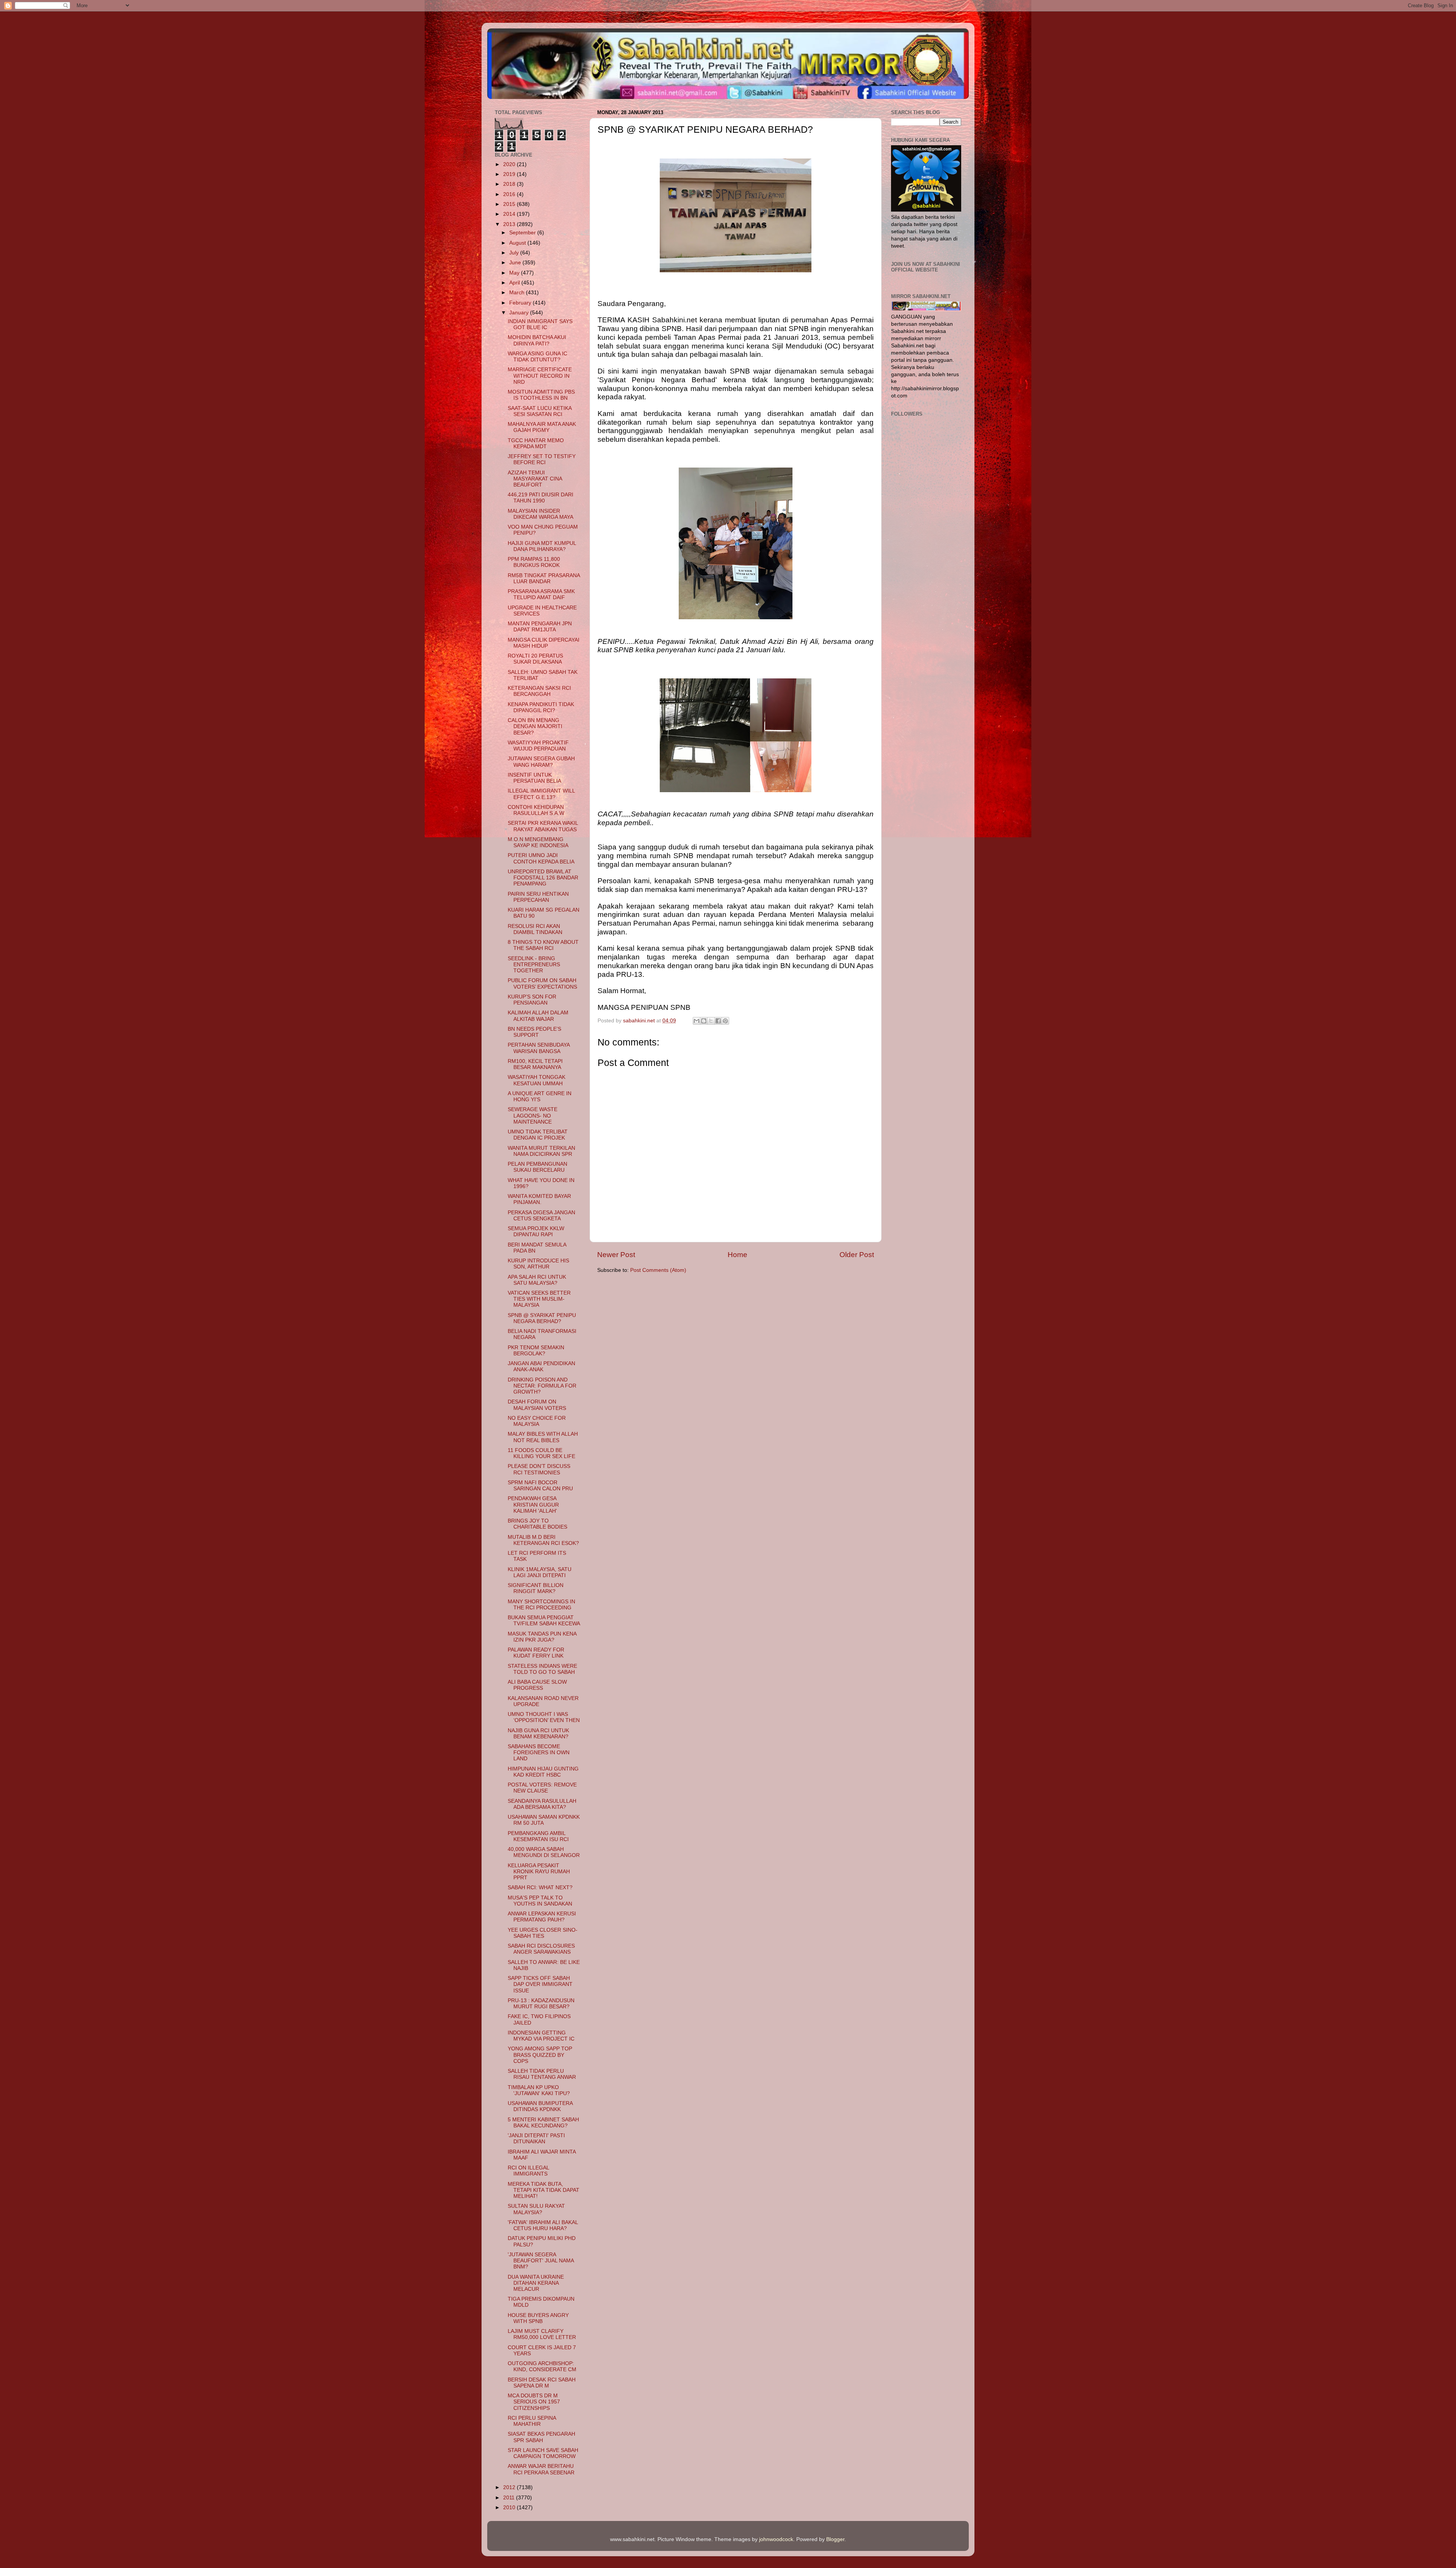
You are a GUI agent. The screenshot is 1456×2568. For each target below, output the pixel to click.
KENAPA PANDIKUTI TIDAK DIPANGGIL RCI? (541, 707)
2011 (510, 2498)
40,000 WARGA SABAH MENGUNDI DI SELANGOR (544, 1852)
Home (737, 1255)
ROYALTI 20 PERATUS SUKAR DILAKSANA (535, 659)
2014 (510, 214)
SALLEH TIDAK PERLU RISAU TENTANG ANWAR (542, 2074)
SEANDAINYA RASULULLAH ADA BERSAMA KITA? (542, 1804)
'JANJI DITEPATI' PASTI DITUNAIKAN (536, 2139)
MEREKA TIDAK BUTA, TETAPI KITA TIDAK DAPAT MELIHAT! (544, 2190)
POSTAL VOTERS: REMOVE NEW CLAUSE (542, 1788)
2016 (510, 194)
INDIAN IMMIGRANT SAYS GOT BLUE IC (540, 324)
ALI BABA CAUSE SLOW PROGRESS (537, 1685)
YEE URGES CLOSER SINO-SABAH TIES (543, 1933)
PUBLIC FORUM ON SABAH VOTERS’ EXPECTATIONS (542, 983)
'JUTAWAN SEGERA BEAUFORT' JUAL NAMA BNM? (541, 2261)
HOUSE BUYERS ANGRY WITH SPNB (538, 2318)
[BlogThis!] (704, 1021)
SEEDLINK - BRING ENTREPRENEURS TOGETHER (534, 965)
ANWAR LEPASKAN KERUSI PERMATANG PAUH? (542, 1917)
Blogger (835, 2539)
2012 (510, 2487)
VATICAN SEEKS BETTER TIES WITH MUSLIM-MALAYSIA (539, 1299)
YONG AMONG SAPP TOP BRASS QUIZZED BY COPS (540, 2055)
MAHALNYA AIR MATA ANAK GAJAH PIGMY (542, 427)
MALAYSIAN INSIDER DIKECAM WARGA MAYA (541, 514)
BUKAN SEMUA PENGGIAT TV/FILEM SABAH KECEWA (544, 1621)
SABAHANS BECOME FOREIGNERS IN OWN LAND (539, 1753)
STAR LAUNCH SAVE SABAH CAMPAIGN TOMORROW (543, 2453)
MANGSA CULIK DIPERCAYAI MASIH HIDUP (544, 643)
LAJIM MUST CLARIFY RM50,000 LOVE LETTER (542, 2334)
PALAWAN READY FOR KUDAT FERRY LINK (536, 1653)
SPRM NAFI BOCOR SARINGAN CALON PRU (540, 1486)
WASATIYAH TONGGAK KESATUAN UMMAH (537, 1080)
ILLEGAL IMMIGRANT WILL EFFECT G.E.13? (541, 794)
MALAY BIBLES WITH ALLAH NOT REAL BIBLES (543, 1437)
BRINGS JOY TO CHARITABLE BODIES (537, 1524)
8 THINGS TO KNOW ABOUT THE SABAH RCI (543, 945)
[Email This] (697, 1021)
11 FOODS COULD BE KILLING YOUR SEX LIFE (541, 1453)
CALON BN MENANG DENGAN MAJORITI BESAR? (535, 726)
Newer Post (616, 1255)
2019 (510, 174)
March (518, 293)
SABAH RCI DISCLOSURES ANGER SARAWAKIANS (541, 1949)
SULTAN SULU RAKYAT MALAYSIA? (536, 2209)
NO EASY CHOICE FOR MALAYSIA (537, 1421)
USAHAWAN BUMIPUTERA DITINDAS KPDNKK (540, 2106)
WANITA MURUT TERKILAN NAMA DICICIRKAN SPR (541, 1151)
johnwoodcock (776, 2539)
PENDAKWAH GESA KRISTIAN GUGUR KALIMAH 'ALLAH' (533, 1505)
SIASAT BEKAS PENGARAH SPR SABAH (541, 2437)
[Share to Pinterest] (725, 1021)
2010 (510, 2508)
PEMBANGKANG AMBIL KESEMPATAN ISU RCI (538, 1836)
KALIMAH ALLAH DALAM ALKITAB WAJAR (538, 1016)
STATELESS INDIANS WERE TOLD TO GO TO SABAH (542, 1669)
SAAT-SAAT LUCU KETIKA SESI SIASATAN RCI (540, 411)
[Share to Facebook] (718, 1021)
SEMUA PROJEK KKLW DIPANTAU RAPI (536, 1231)
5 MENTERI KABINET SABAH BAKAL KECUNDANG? (543, 2123)
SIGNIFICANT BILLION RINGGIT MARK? (536, 1588)
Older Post (857, 1255)
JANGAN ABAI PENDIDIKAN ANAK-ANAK (541, 1366)
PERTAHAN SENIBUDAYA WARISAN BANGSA (539, 1048)
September (523, 233)
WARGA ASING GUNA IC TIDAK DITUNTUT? (537, 357)
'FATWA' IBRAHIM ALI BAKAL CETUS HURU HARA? (543, 2225)
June (516, 263)
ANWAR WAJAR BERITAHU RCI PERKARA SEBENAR (541, 2469)
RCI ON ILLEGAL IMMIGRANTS (528, 2171)
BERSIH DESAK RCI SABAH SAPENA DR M (542, 2383)
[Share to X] (711, 1021)
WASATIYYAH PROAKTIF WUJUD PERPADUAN (538, 746)
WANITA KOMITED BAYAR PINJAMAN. (539, 1199)
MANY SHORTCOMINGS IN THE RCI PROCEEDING (541, 1605)
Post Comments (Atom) (658, 1270)
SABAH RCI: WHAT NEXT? (540, 1888)
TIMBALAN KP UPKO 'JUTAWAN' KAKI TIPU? (539, 2090)
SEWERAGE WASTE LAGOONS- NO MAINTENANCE (533, 1115)
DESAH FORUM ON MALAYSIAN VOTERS (537, 1405)
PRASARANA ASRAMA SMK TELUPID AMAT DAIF (541, 594)
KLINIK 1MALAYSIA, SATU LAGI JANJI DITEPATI (540, 1572)
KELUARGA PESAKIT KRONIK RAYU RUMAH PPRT (539, 1872)
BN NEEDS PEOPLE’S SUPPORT (534, 1032)
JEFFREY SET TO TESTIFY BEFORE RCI (542, 459)
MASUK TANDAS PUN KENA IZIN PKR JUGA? (542, 1637)
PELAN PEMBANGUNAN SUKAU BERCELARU (537, 1167)
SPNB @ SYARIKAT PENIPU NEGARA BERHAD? (542, 1318)
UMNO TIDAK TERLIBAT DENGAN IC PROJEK (538, 1135)
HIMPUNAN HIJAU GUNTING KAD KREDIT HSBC (543, 1772)
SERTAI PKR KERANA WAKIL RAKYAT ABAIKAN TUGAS (543, 826)
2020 (510, 164)
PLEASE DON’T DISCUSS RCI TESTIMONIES (539, 1469)
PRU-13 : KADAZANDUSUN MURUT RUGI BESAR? (541, 2004)
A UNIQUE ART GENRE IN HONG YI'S (540, 1096)
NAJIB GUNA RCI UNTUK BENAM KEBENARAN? (538, 1734)
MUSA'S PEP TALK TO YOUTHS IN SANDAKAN (540, 1901)
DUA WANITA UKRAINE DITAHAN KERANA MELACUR (536, 2283)
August (518, 243)
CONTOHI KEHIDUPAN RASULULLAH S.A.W (536, 810)
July (515, 253)
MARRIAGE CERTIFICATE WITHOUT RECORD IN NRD (540, 376)
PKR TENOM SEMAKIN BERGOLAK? (536, 1351)
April (515, 283)
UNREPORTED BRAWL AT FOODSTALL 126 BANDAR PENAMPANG (543, 878)
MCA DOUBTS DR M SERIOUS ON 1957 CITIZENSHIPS (534, 2402)
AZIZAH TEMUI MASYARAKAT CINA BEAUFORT (535, 479)
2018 (510, 184)
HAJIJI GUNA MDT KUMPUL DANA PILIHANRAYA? (542, 546)
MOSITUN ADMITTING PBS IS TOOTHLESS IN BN (541, 395)
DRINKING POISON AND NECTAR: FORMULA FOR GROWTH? (542, 1386)
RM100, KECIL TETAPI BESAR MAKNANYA (535, 1064)
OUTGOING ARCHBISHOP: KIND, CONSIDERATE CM (542, 2366)
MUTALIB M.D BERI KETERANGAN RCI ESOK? (543, 1540)
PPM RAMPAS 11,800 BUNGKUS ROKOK (534, 562)
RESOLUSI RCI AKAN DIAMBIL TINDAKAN (535, 929)
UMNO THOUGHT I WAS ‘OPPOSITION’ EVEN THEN (544, 1717)
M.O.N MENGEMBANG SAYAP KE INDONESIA (538, 842)
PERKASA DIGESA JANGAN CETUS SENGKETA (541, 1216)
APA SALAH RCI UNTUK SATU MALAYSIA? (537, 1280)
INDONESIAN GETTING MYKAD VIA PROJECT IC (541, 2036)
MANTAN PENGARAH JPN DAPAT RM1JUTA (540, 627)
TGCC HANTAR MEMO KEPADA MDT (536, 443)
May (515, 273)
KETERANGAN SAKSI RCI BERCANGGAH (539, 691)
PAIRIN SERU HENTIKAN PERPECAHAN (538, 897)
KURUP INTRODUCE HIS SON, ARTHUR (538, 1264)
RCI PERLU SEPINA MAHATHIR (532, 2421)
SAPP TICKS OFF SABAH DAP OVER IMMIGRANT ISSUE (540, 1984)
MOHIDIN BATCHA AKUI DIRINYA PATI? (537, 340)
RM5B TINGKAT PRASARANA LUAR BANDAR (544, 578)
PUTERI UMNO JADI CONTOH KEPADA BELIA (541, 858)
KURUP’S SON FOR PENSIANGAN (532, 1000)
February (521, 303)
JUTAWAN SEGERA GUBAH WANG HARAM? (541, 762)
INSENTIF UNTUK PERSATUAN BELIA (534, 778)
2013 (510, 224)
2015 (510, 204)
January (520, 313)
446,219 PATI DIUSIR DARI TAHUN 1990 (541, 498)
